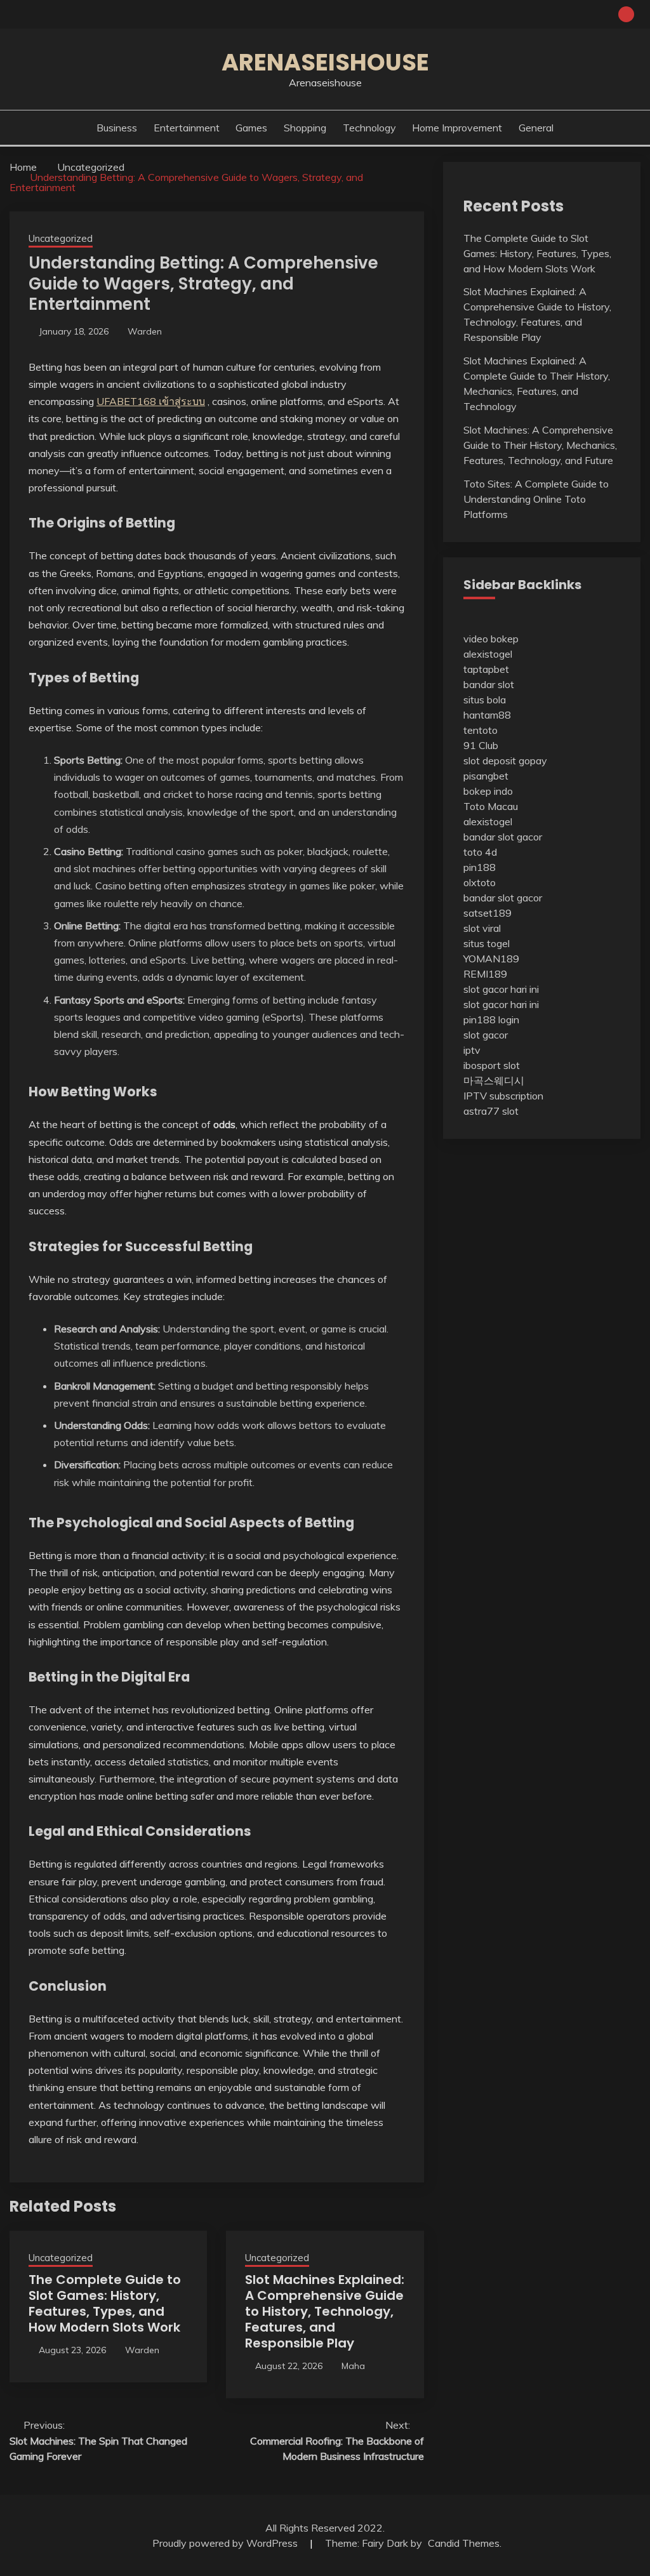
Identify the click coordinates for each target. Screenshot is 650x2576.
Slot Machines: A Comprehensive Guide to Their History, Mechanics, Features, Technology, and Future (540, 445)
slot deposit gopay (505, 760)
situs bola (485, 700)
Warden (145, 331)
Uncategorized (61, 238)
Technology (369, 128)
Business (117, 128)
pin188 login (491, 1019)
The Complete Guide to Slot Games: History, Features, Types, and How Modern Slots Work (105, 2303)
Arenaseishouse (325, 62)
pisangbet (486, 776)
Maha (353, 2366)
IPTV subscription (503, 1096)
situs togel (487, 943)
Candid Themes (464, 2543)
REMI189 (485, 974)
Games (251, 128)
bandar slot (489, 684)
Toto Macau (491, 806)
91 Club (481, 745)
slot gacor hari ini (501, 989)
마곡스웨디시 (494, 1080)
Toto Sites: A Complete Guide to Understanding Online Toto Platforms (536, 499)
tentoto (481, 730)
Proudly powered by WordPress (226, 2543)
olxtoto (480, 882)
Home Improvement (457, 128)
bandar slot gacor (503, 837)
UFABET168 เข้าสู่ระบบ (151, 401)
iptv (472, 1050)
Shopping (305, 128)
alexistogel (488, 654)
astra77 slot (491, 1111)
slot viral (482, 928)
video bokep (491, 639)
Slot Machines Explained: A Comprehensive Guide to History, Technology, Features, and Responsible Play (325, 2311)
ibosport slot (492, 1065)
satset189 (487, 913)
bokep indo (488, 791)
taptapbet (486, 669)
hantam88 (487, 715)
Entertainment (187, 128)
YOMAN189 (491, 959)
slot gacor (486, 1035)
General (536, 128)
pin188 (480, 867)
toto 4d (480, 852)
